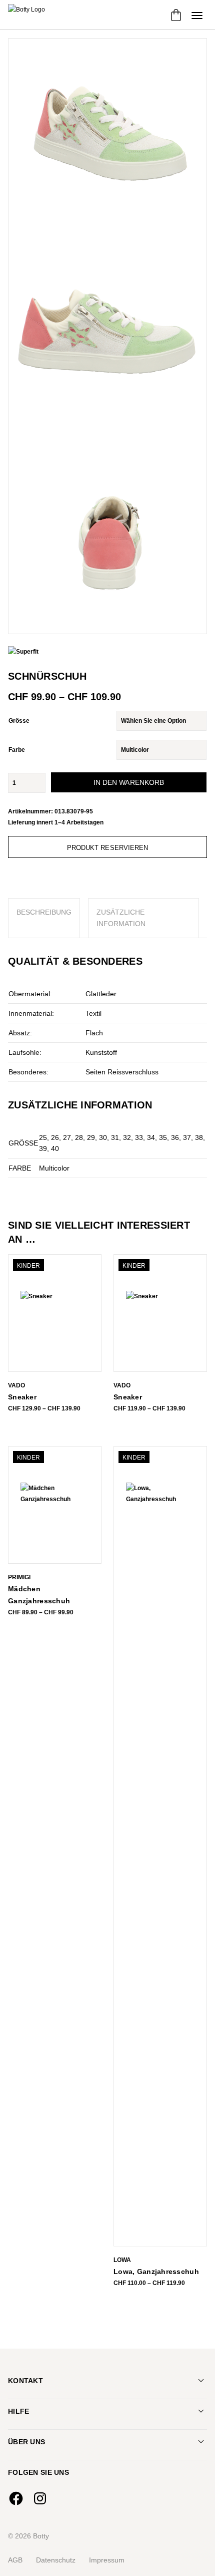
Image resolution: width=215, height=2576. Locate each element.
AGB (15, 2560)
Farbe (17, 750)
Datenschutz (56, 2560)
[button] (197, 15)
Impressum (107, 2560)
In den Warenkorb (129, 782)
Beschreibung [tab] (44, 912)
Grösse (19, 721)
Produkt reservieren (108, 848)
